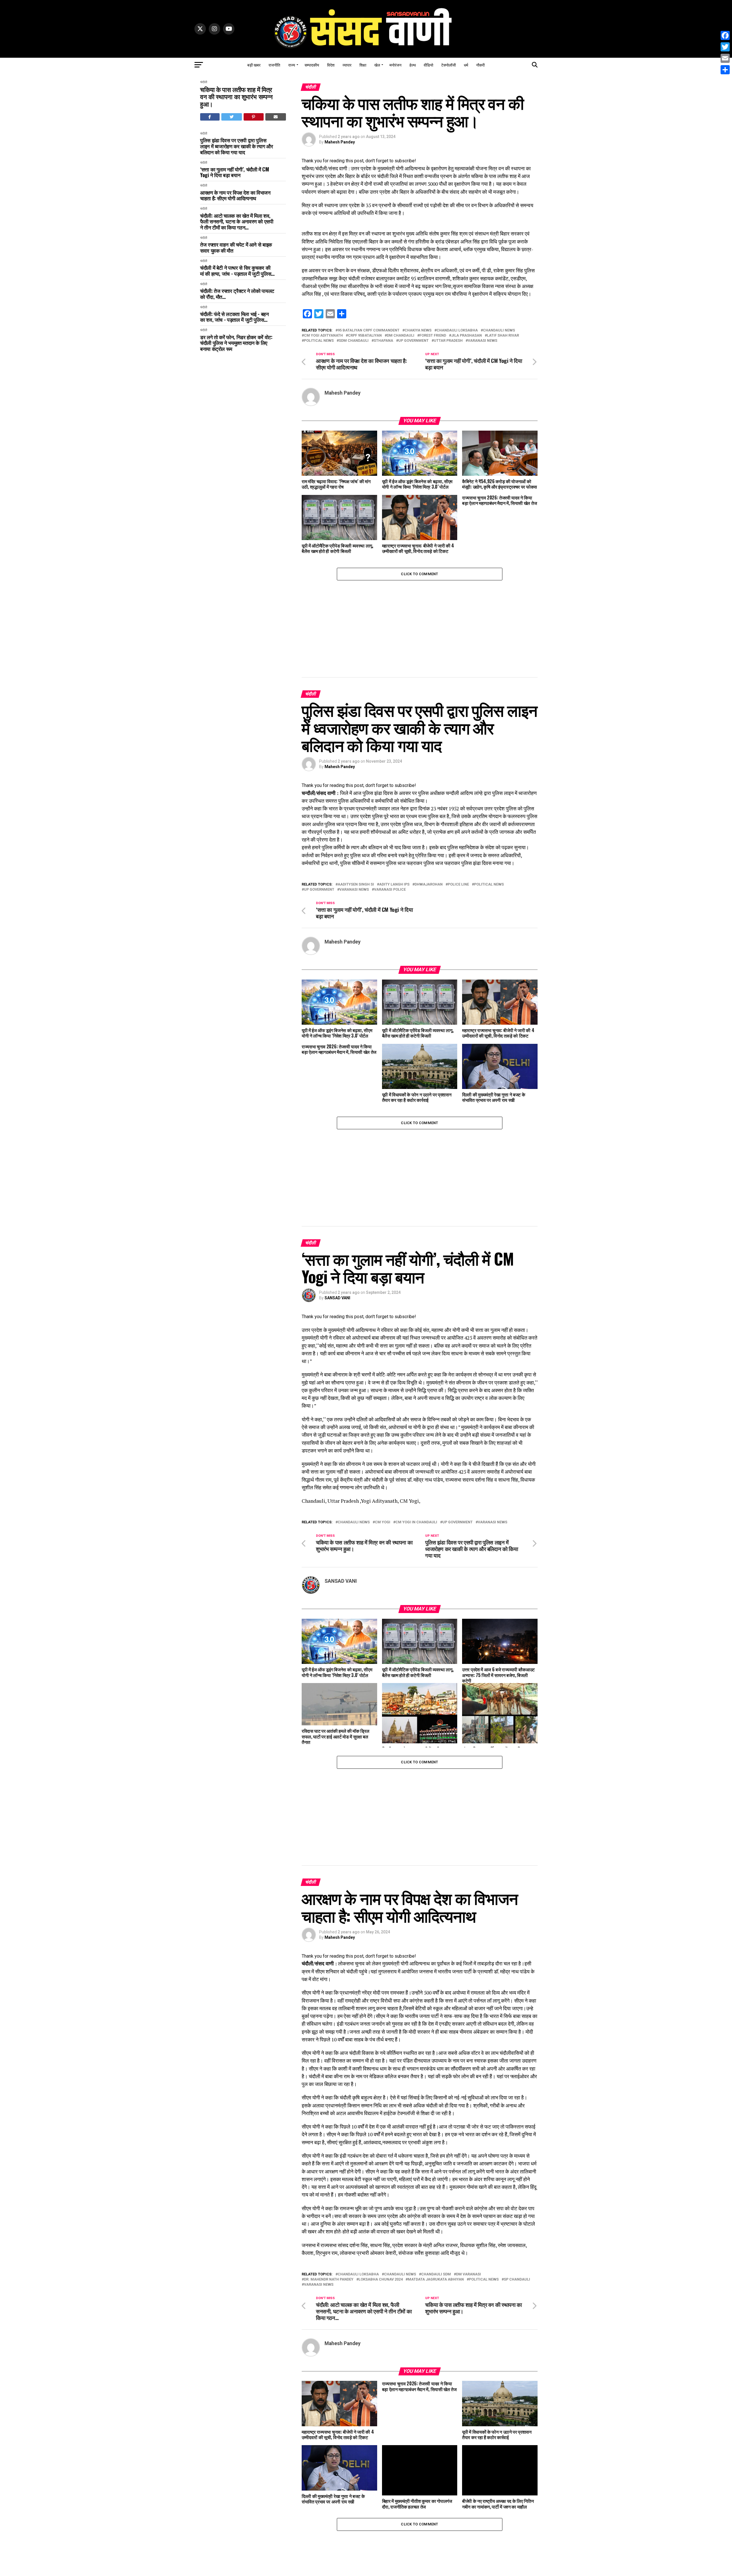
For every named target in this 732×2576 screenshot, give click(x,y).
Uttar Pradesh (448, 341)
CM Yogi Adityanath (323, 336)
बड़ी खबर (254, 65)
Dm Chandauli (401, 336)
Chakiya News (418, 330)
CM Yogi (383, 1522)
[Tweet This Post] (232, 117)
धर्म (466, 65)
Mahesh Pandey (340, 142)
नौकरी (480, 65)
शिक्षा (363, 65)
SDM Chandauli (354, 341)
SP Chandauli (517, 2280)
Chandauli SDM (436, 2274)
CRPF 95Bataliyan (365, 336)
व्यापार (347, 65)
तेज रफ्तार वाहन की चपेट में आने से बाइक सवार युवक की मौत (236, 247)
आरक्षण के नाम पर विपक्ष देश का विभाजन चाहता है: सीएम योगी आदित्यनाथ (235, 195)
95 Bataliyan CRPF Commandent (369, 330)
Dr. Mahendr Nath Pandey (329, 2280)
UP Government (413, 341)
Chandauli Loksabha (457, 330)
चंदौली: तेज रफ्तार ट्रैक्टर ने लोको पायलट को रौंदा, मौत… (237, 294)
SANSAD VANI (337, 1298)
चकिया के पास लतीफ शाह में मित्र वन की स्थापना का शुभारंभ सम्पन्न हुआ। (236, 97)
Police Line (458, 885)
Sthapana (383, 341)
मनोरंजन (395, 65)
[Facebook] (725, 35)
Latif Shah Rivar (503, 336)
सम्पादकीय (312, 65)
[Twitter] (725, 47)
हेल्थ (413, 65)
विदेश (331, 65)
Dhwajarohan (429, 885)
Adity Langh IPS (394, 885)
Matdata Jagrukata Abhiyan (436, 2280)
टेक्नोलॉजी (448, 65)
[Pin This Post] (254, 117)
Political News (319, 341)
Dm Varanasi (469, 2274)
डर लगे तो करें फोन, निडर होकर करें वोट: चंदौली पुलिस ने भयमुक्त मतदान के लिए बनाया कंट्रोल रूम (236, 343)
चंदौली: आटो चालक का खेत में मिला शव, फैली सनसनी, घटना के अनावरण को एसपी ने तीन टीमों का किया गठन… (237, 221)
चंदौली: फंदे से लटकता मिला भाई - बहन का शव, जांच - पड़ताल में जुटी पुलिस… (234, 317)
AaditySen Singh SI (356, 885)
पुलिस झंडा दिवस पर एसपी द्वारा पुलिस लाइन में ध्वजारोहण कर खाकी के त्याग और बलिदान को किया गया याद (236, 146)
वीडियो (428, 65)
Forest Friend (433, 336)
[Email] (725, 58)
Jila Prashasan (467, 336)
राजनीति (274, 65)
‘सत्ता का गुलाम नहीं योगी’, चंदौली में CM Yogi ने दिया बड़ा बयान (235, 172)
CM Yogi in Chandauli (416, 1522)
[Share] (725, 70)
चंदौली (204, 82)
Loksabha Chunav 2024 (381, 2280)
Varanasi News (483, 341)
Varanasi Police (390, 890)
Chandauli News (499, 330)
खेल (377, 65)
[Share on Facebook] (210, 117)
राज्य (292, 65)
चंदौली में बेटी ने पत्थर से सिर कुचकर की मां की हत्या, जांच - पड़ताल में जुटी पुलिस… (237, 270)
